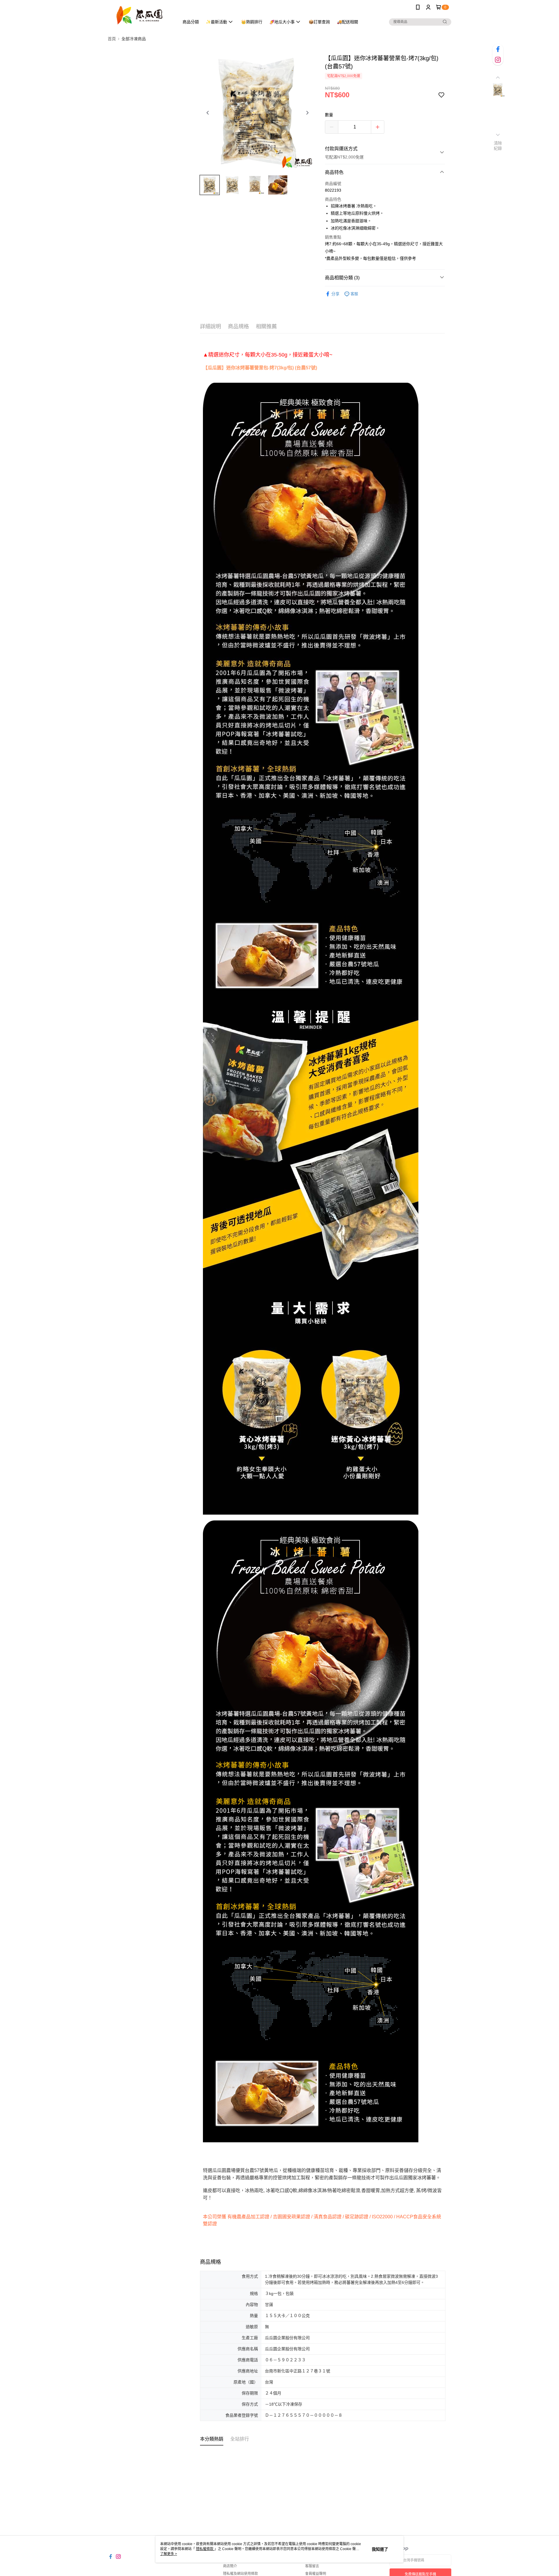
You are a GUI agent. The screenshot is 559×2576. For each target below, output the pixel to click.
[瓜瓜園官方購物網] (140, 15)
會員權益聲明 (316, 2574)
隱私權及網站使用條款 (240, 2574)
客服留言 (312, 2566)
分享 (335, 294)
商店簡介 (230, 2566)
